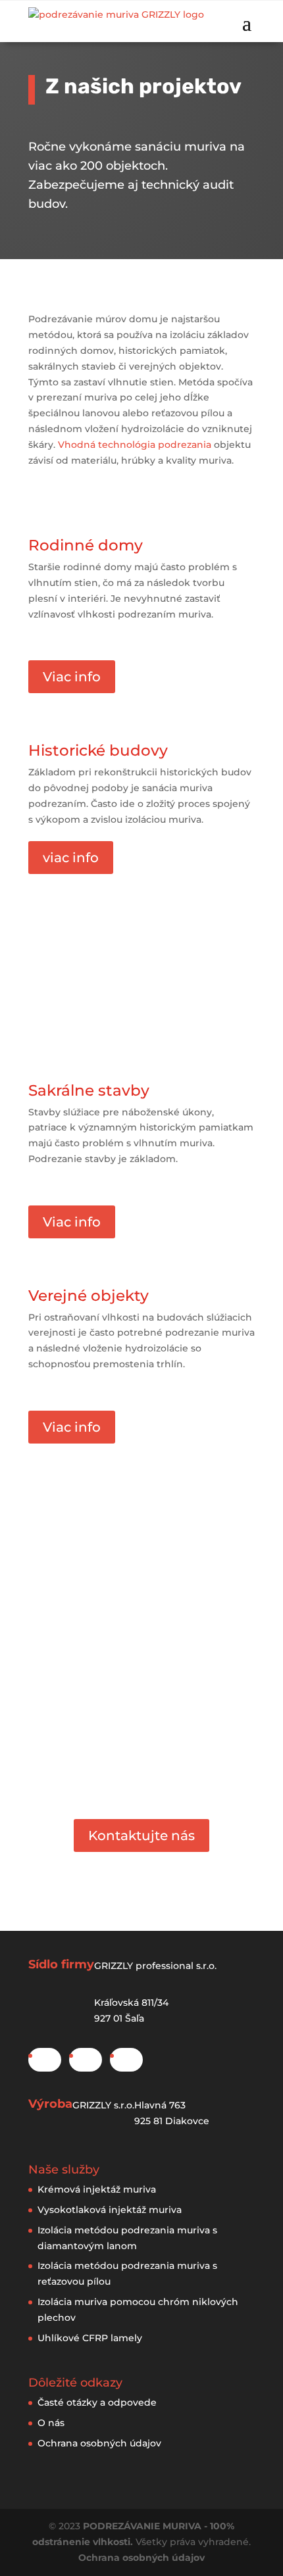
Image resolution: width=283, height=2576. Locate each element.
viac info (71, 858)
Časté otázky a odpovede (97, 2402)
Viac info (72, 677)
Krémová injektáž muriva (97, 2189)
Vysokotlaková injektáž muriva (110, 2210)
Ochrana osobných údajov (99, 2443)
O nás (51, 2423)
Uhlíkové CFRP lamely (90, 2338)
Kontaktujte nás (141, 1835)
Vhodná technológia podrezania (135, 445)
